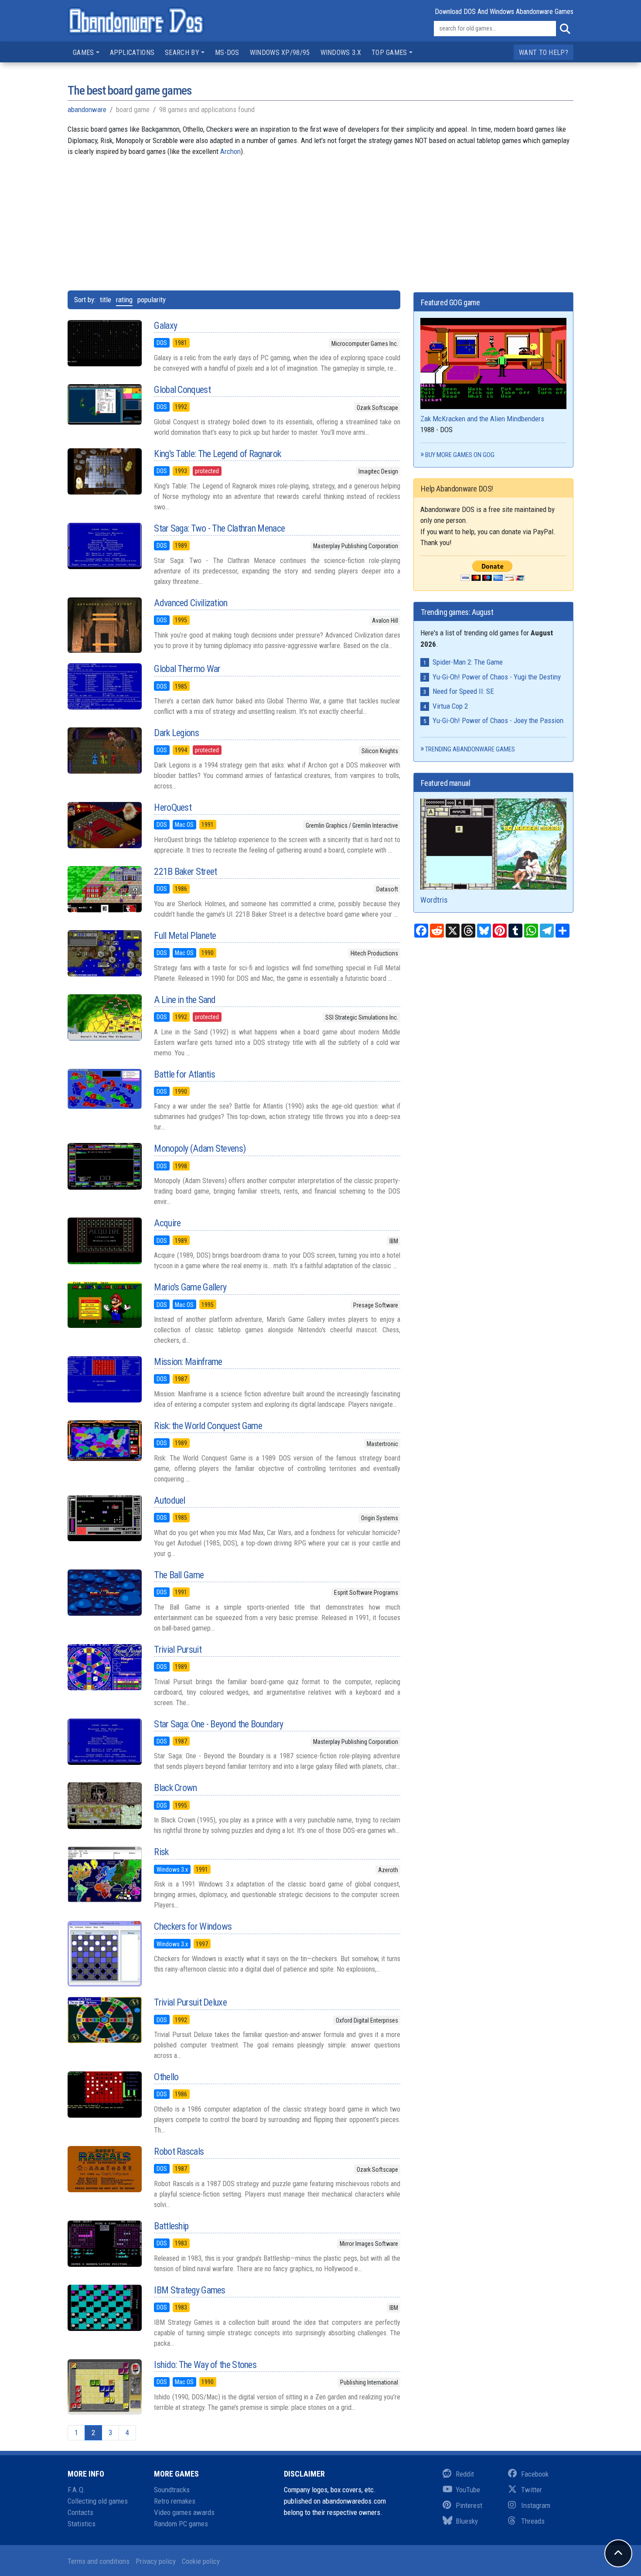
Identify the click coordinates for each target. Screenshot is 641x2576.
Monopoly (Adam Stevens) (200, 1148)
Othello (166, 2077)
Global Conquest (182, 390)
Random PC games (181, 2524)
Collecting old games (98, 2501)
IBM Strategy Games (189, 2290)
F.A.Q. (77, 2490)
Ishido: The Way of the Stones (205, 2365)
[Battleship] (104, 2244)
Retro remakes (175, 2501)
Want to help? (544, 53)
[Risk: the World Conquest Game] (104, 1441)
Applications (132, 53)
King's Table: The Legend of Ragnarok (217, 454)
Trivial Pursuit (178, 1650)
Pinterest (469, 2505)
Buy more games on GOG (460, 455)
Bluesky (467, 2521)
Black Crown (175, 1788)
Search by (182, 53)
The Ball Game (179, 1575)
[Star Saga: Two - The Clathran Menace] (104, 546)
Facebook (535, 2474)
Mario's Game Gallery (190, 1287)
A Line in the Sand (185, 1000)
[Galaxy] (104, 343)
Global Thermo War (187, 669)
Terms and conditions (99, 2561)
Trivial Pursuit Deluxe (190, 2002)
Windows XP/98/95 (280, 53)
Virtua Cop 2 (450, 706)
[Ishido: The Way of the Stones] (104, 2387)
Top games (389, 53)
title (106, 300)
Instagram (536, 2505)
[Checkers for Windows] (104, 1954)
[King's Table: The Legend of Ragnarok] (104, 471)
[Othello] (104, 2095)
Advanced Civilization (191, 603)
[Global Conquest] (104, 404)
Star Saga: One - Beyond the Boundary (218, 1724)
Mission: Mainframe (188, 1362)
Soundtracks (172, 2490)
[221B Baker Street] (104, 889)
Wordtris (434, 900)
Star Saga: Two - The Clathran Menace (219, 528)
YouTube (468, 2490)
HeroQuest (173, 807)
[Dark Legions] (104, 751)
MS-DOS (227, 53)
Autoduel (169, 1500)
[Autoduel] (104, 1518)
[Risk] (104, 1874)
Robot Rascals (179, 2151)
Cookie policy (201, 2561)
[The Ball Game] (104, 1593)
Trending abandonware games (470, 749)
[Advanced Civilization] (104, 625)
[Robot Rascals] (104, 2169)
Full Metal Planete (185, 936)
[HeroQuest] (104, 825)
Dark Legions (176, 733)
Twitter (532, 2490)
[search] (565, 29)
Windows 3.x (341, 53)
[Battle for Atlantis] (104, 1089)
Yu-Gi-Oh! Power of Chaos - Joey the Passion (498, 720)
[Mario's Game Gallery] (104, 1305)
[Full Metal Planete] (104, 953)
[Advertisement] (320, 218)
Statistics (82, 2524)
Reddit (465, 2474)
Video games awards (184, 2512)
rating (124, 300)
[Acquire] (104, 1241)
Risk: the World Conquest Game (208, 1426)
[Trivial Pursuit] (104, 1667)
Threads (533, 2521)
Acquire (167, 1223)
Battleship (171, 2226)
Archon (230, 151)
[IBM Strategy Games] (104, 2308)
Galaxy (165, 326)
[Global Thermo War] (104, 686)
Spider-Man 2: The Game (468, 662)
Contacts (80, 2512)
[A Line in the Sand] (104, 1017)
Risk (161, 1852)
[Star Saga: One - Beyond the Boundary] (104, 1742)
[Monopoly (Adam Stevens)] (104, 1166)
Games (84, 53)
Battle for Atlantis (184, 1074)
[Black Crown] (104, 1805)
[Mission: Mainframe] (104, 1379)
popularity (152, 300)
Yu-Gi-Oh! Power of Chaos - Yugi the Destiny (497, 677)
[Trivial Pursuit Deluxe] (104, 2020)
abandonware (87, 109)
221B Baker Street (185, 872)
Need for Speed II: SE (463, 691)
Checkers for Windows (193, 1926)
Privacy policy (156, 2561)
